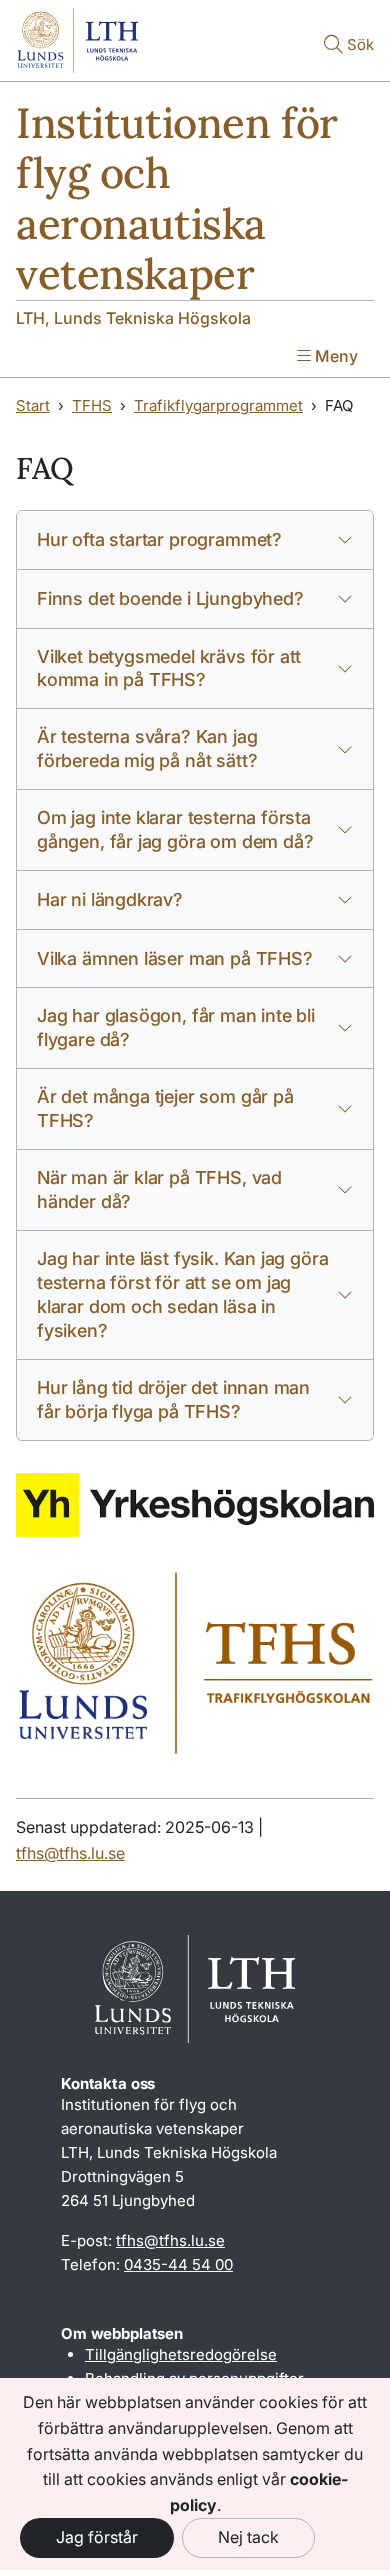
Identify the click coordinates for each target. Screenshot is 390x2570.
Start (33, 405)
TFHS (92, 405)
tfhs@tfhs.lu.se (70, 1853)
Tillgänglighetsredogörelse (181, 2354)
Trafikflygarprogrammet (218, 405)
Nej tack (248, 2537)
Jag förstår (97, 2537)
